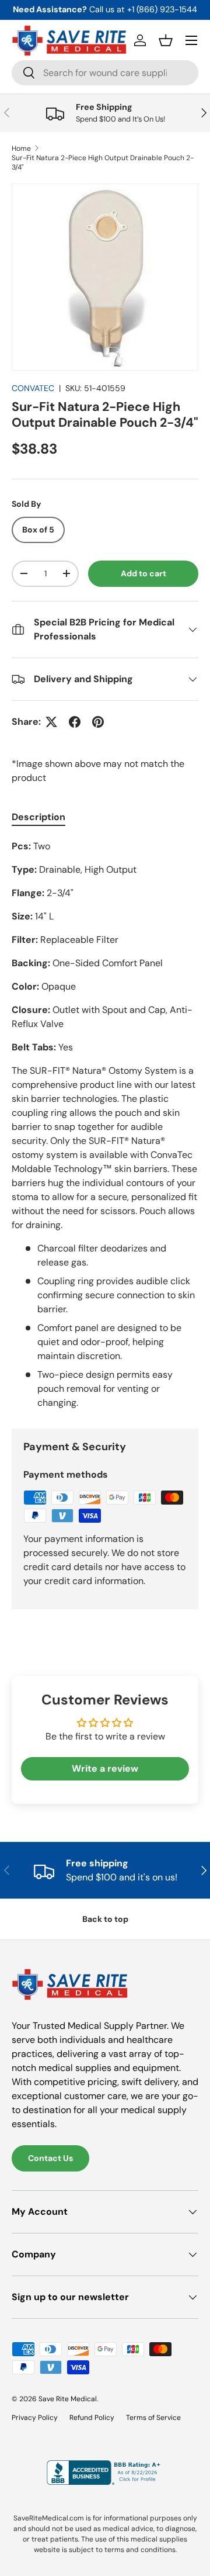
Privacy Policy (35, 2418)
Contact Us (50, 2158)
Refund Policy (92, 2418)
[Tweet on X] (51, 722)
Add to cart (143, 573)
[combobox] (105, 73)
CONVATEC (33, 388)
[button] (166, 40)
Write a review (105, 1768)
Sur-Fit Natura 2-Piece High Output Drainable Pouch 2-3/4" (103, 162)
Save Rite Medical (68, 2399)
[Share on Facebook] (75, 722)
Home (21, 148)
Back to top (105, 1919)
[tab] (38, 817)
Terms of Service (153, 2418)
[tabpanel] (105, 1125)
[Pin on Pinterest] (98, 722)
